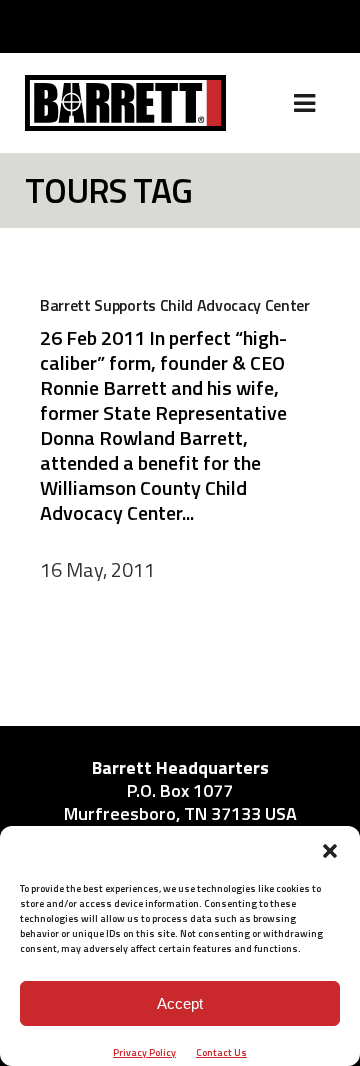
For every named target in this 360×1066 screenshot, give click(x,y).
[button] (330, 851)
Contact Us (221, 1052)
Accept (180, 1003)
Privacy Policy (144, 1052)
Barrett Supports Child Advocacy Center (175, 305)
